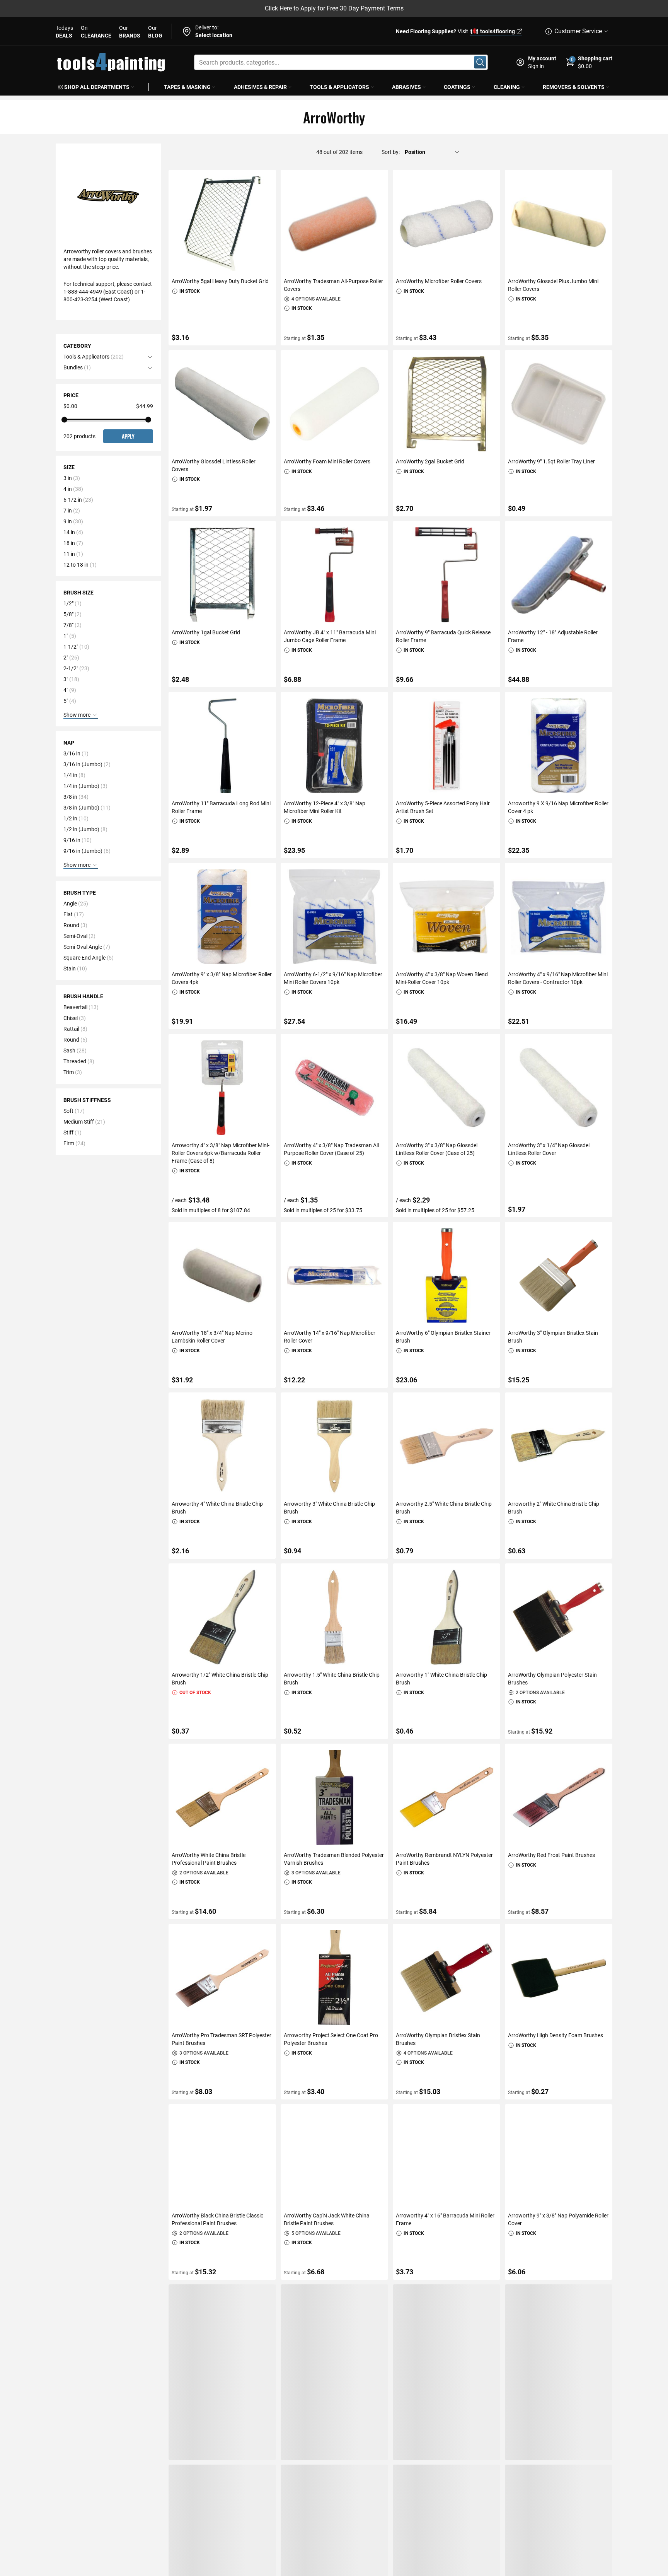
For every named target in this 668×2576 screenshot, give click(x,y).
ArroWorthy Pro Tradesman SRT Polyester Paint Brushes (222, 2039)
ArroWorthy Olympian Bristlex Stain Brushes (438, 2039)
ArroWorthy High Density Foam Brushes (556, 2035)
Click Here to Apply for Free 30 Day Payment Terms (334, 8)
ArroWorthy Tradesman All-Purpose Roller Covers (333, 285)
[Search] (480, 62)
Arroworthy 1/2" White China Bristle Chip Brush (220, 1679)
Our (130, 32)
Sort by (390, 152)
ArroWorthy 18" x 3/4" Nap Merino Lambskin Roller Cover (212, 1337)
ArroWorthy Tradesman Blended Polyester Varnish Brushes (334, 1859)
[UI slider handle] (64, 420)
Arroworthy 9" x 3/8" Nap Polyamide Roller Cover (558, 2219)
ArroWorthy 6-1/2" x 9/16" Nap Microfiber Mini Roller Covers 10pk (333, 978)
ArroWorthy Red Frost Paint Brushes (551, 1855)
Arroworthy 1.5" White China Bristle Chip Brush (332, 1679)
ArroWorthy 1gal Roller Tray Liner (435, 2567)
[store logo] (111, 62)
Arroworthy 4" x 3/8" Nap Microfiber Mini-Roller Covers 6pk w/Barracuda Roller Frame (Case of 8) (221, 1153)
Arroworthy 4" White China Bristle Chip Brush (217, 1508)
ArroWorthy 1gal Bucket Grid (206, 632)
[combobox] (341, 62)
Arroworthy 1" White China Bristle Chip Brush (441, 1679)
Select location (214, 35)
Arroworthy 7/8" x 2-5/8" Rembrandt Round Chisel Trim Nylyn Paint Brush (551, 2400)
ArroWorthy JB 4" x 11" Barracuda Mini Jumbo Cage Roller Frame (330, 636)
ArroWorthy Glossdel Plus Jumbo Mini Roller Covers (553, 285)
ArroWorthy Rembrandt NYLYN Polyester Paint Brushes (444, 1859)
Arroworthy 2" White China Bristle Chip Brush (554, 1508)
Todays (64, 32)
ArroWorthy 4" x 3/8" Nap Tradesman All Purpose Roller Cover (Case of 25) (331, 1149)
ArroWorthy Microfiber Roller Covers (439, 281)
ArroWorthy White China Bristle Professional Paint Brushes (209, 1859)
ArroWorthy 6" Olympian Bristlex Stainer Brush (443, 1337)
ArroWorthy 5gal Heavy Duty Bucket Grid (220, 281)
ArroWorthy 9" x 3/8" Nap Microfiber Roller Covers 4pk (222, 978)
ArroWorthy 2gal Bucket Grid (430, 461)
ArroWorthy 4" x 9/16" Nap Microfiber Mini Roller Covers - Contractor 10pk (558, 978)
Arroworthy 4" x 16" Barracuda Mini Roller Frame (445, 2219)
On (96, 32)
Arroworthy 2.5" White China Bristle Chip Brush (444, 1508)
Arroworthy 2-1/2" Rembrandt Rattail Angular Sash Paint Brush (216, 2400)
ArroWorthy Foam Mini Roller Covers (327, 461)
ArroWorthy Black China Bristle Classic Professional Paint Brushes (217, 2219)
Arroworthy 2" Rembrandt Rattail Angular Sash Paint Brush (333, 2400)
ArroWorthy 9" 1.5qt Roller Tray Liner (551, 461)
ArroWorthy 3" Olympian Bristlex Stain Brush (553, 1337)
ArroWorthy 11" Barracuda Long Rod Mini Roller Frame (221, 807)
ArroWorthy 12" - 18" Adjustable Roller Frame (553, 636)
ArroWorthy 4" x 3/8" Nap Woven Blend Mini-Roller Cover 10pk (442, 978)
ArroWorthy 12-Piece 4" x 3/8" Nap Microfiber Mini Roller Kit (325, 807)
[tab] (108, 357)
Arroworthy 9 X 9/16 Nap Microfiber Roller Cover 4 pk (558, 807)
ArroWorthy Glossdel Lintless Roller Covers (214, 465)
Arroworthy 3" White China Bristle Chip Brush (329, 1508)
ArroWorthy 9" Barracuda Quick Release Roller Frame (443, 636)
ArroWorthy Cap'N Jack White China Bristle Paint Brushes (327, 2219)
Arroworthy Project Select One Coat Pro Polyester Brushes (331, 2039)
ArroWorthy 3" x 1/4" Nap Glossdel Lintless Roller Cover (549, 1149)
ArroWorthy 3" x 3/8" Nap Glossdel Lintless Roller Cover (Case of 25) (437, 1149)
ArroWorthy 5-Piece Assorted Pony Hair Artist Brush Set (443, 807)
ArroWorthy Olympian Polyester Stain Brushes (552, 1679)
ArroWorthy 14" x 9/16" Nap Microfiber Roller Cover (330, 1337)
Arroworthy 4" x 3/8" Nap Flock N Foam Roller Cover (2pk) (443, 2400)
